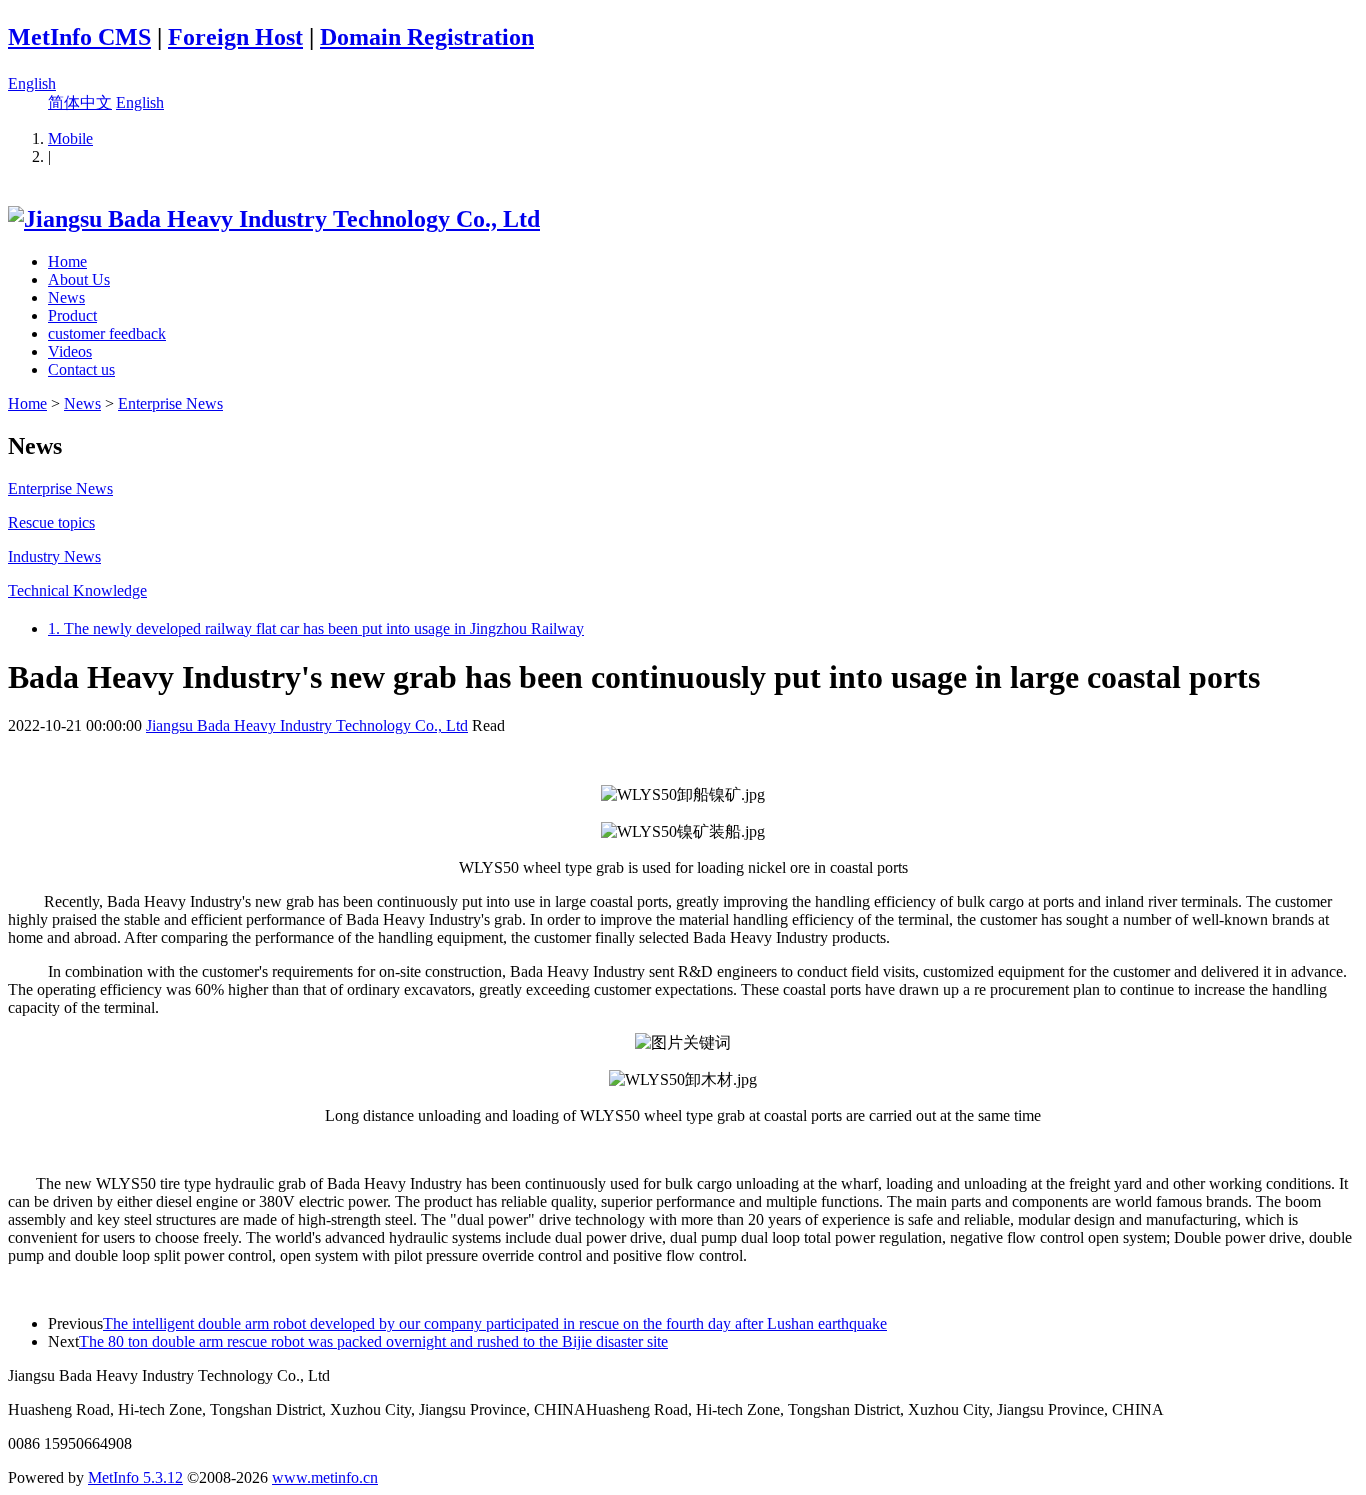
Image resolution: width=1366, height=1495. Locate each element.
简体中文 (80, 102)
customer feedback (107, 333)
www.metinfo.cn (325, 1477)
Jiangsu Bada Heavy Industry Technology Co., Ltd (307, 725)
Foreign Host (235, 37)
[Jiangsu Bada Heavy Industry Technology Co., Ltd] (274, 219)
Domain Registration (427, 37)
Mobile (70, 138)
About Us (79, 279)
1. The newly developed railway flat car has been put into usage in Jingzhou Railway (316, 628)
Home (67, 261)
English (32, 83)
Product (72, 315)
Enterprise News (170, 403)
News (66, 297)
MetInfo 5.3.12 (135, 1477)
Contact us (81, 369)
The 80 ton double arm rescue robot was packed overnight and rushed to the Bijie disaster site (373, 1341)
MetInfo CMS (79, 37)
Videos (70, 351)
